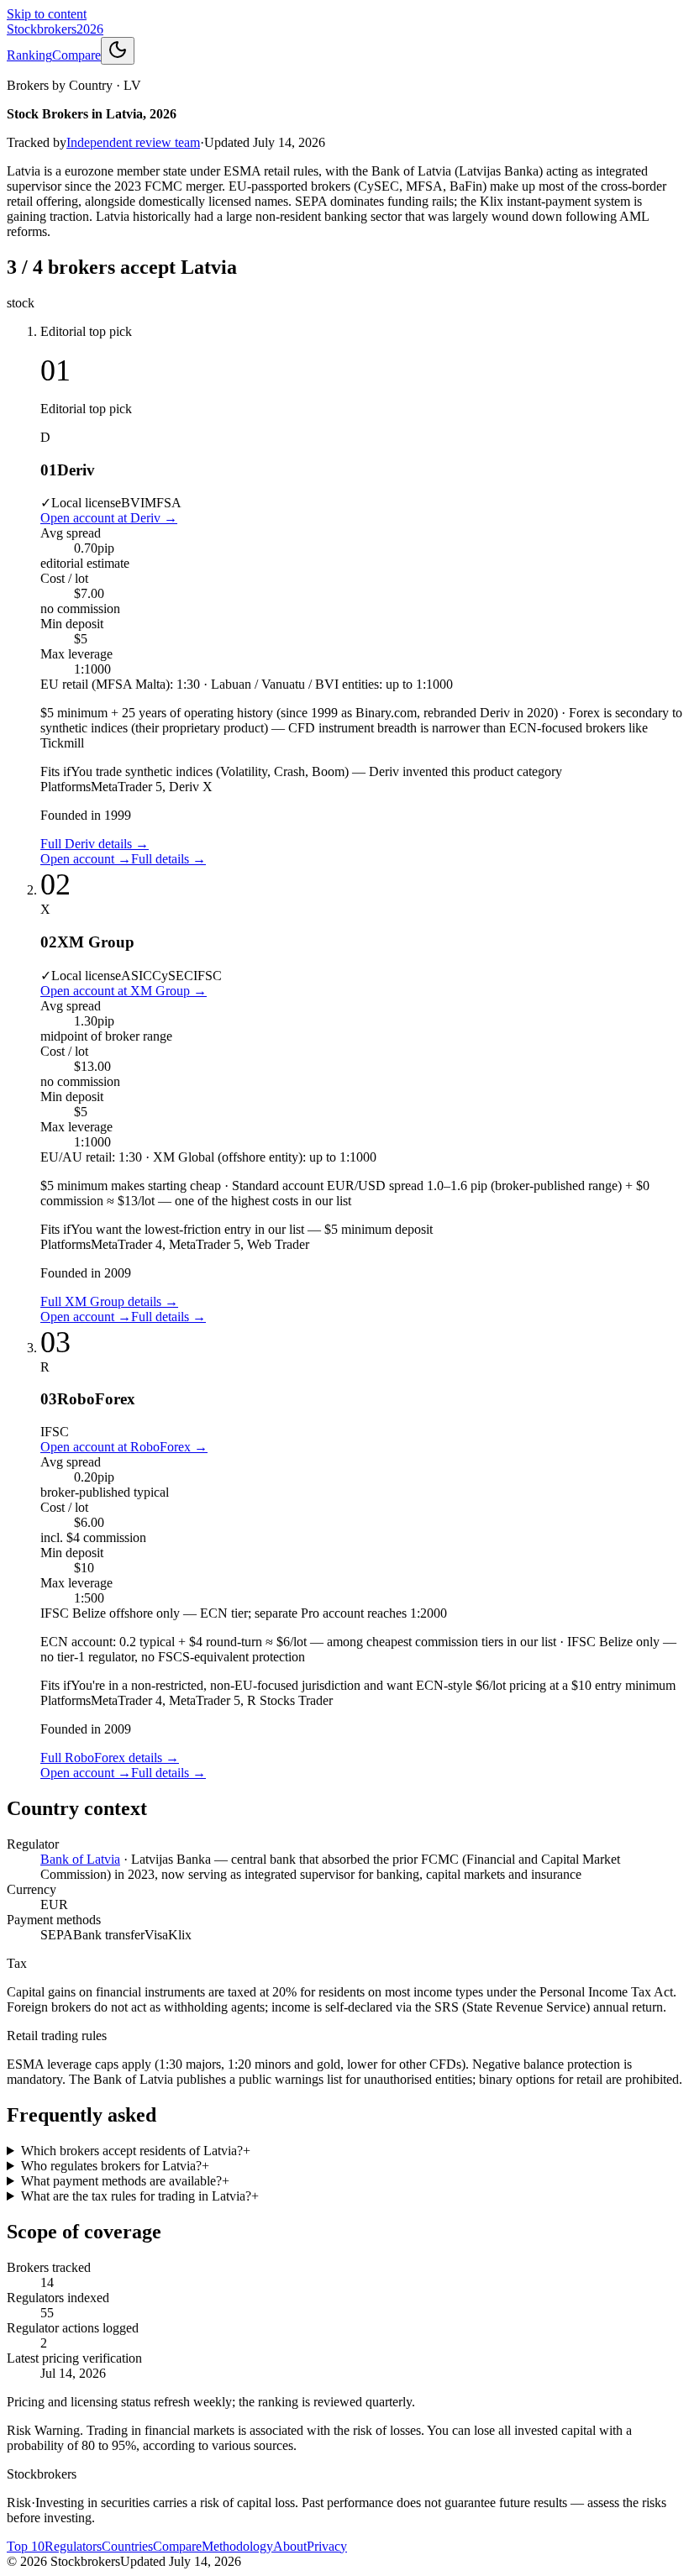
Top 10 (26, 2546)
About (290, 2546)
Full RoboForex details (110, 1758)
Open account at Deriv (109, 518)
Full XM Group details (109, 1301)
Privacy (327, 2546)
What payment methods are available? (125, 2181)
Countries (127, 2546)
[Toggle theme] (118, 51)
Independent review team (133, 142)
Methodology (237, 2546)
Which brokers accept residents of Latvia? (136, 2151)
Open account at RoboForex (124, 1447)
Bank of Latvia (80, 1859)
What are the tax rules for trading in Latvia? (140, 2196)
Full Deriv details (95, 844)
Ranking (29, 55)
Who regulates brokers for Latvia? (115, 2166)
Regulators (73, 2546)
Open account (86, 859)
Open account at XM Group (124, 991)
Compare (76, 55)
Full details (168, 859)
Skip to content (47, 14)
